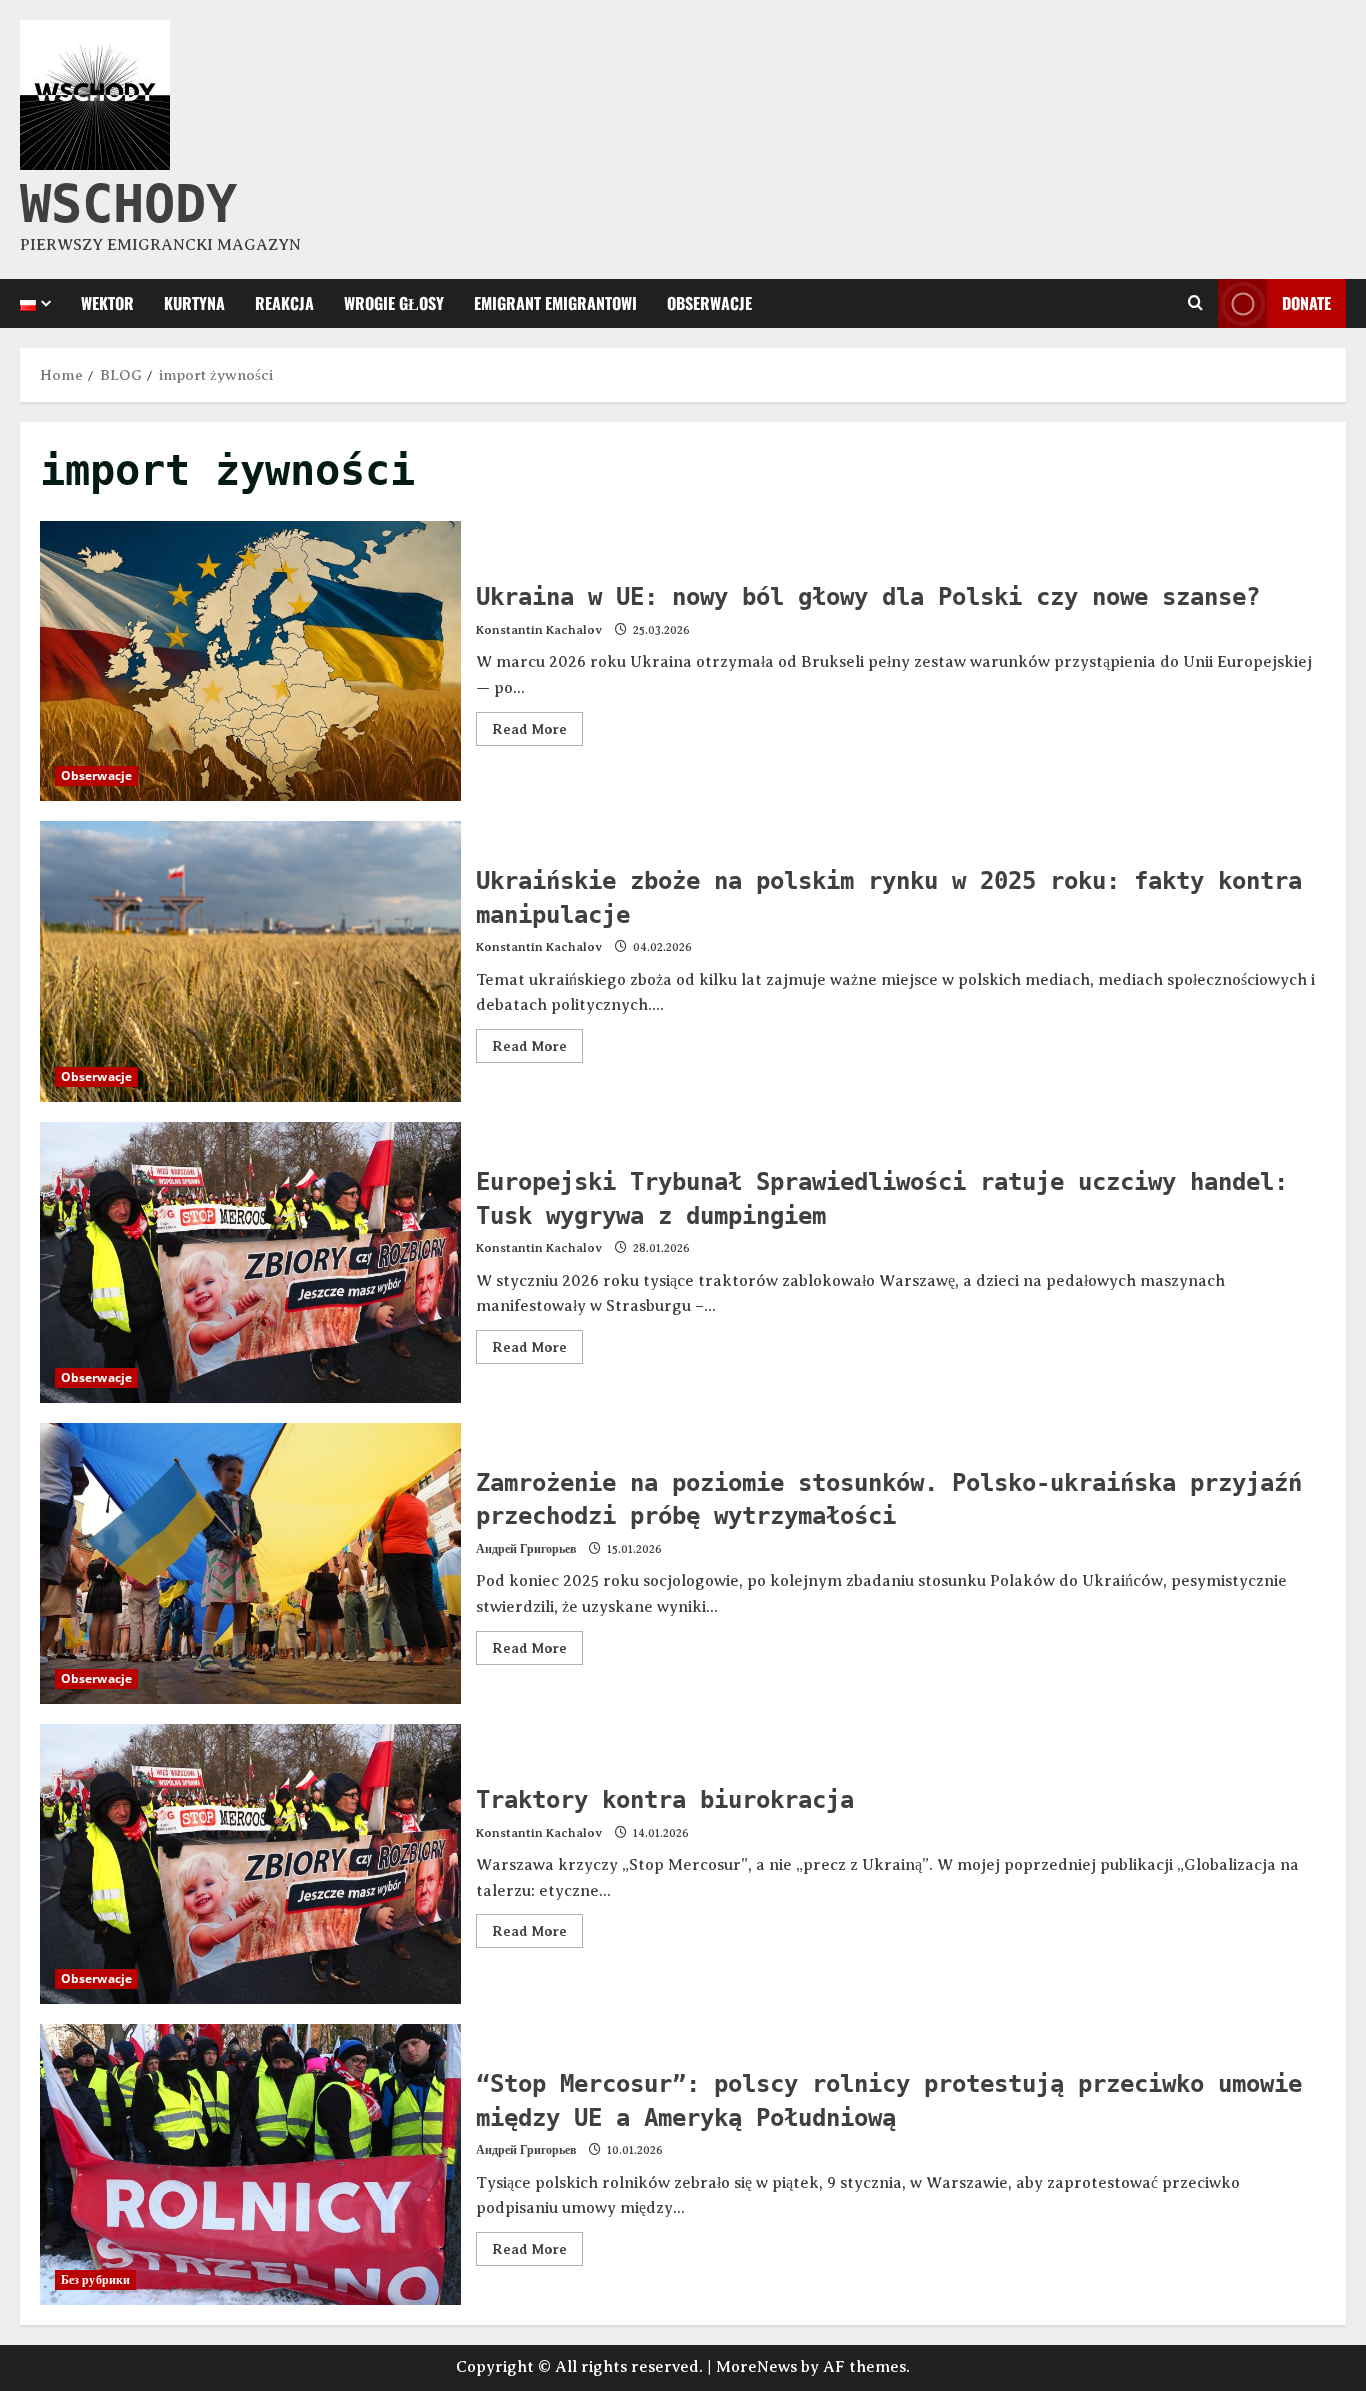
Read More (537, 724)
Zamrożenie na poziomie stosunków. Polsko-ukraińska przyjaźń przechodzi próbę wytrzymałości (250, 1563)
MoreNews (756, 2367)
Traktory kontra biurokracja (250, 1864)
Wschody (128, 204)
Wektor (107, 303)
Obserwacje (709, 303)
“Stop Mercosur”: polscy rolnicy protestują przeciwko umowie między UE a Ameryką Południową (250, 2164)
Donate (1306, 302)
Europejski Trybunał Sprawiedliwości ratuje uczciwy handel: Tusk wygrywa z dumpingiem (250, 1262)
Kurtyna (194, 303)
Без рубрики (95, 2279)
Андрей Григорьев (526, 1549)
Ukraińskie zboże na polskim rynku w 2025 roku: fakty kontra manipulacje (250, 961)
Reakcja (284, 303)
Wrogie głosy (394, 303)
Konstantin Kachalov (539, 630)
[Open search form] (1195, 303)
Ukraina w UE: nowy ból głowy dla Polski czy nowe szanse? (250, 661)
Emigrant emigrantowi (555, 303)
